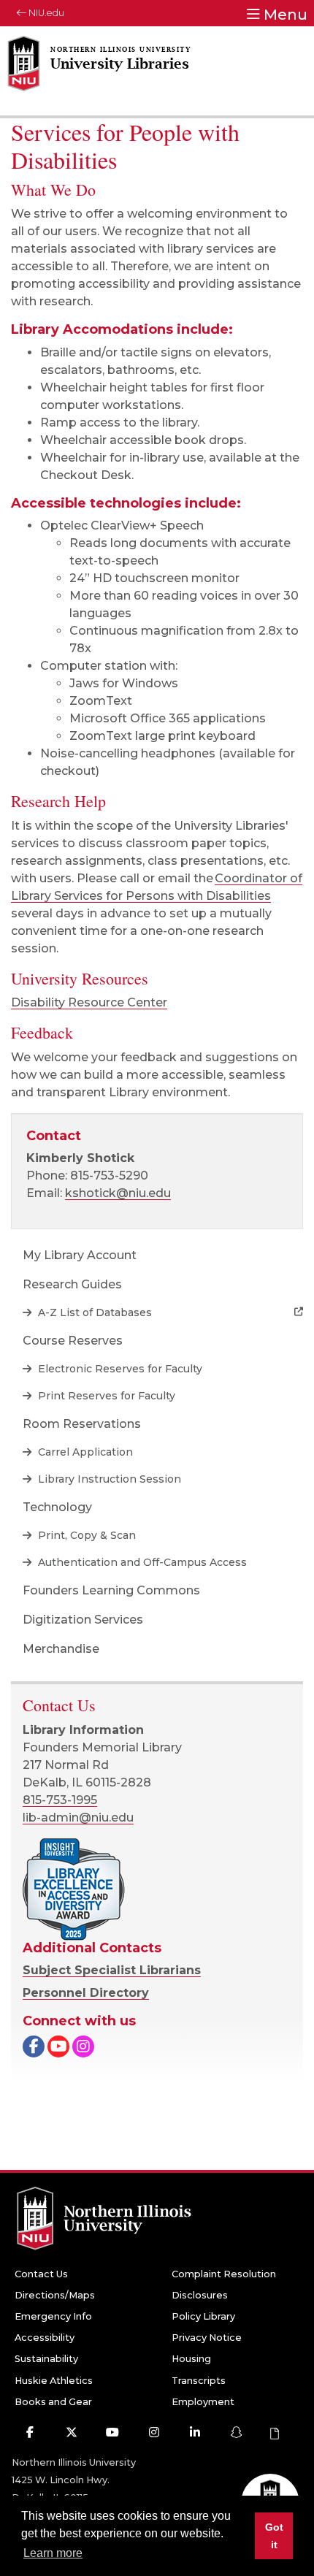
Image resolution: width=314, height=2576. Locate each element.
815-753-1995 (60, 1800)
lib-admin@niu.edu (78, 1818)
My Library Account (80, 1255)
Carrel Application (84, 1452)
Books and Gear (53, 2402)
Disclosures (200, 2295)
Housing (191, 2359)
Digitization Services (83, 1620)
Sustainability (46, 2359)
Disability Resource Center (89, 1002)
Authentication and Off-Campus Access (141, 1562)
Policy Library (203, 2316)
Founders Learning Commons (111, 1590)
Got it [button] (274, 2536)
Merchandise (61, 1649)
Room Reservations (82, 1424)
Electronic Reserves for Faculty (119, 1369)
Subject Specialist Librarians (112, 1970)
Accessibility (45, 2338)
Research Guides (72, 1284)
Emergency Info (53, 2316)
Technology (57, 1507)
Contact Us (41, 2274)
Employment (203, 2402)
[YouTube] (58, 2048)
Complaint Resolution (224, 2274)
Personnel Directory (86, 1993)
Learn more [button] (53, 2553)
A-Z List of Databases (93, 1312)
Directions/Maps (55, 2295)
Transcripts (199, 2381)
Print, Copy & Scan (85, 1535)
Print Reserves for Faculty (105, 1396)
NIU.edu (45, 13)
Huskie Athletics (54, 2381)
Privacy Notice (207, 2338)
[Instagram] (83, 2048)
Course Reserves (73, 1341)
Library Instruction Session (108, 1479)
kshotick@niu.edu (118, 1193)
